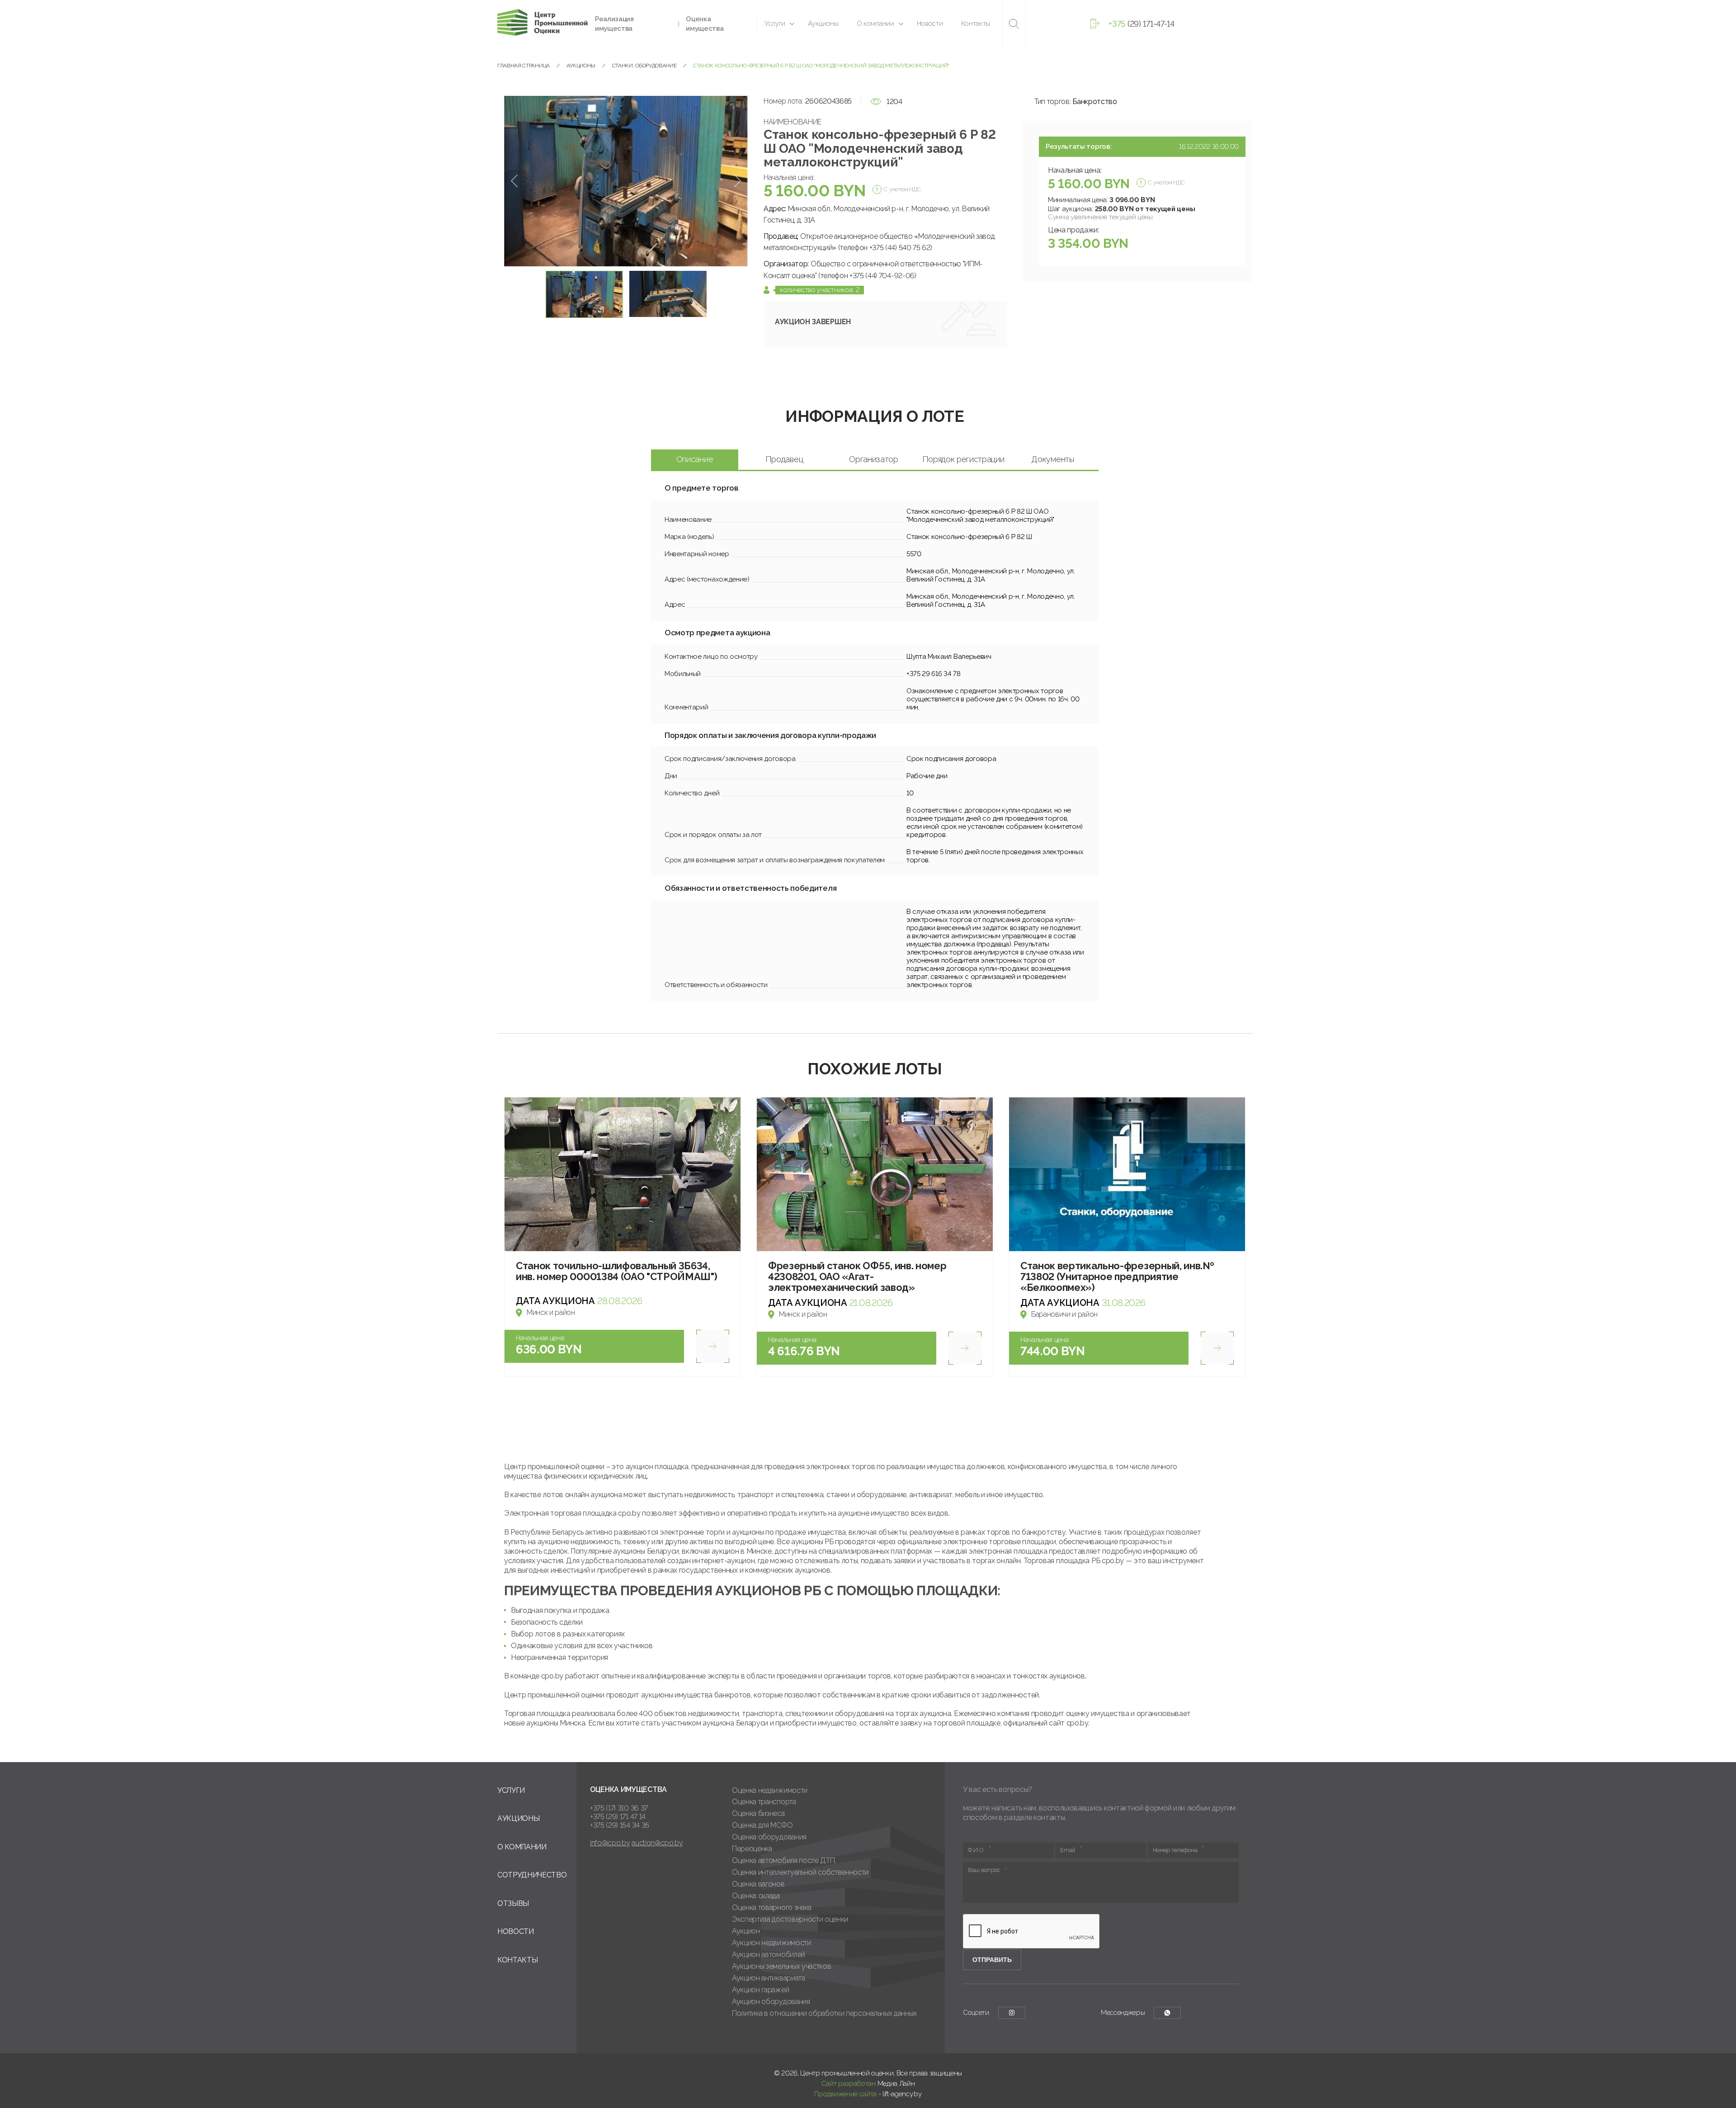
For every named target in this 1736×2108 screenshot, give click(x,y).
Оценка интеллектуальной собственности (800, 1872)
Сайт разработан (849, 2084)
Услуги (775, 24)
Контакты (976, 24)
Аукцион (746, 1931)
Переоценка (752, 1849)
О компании (875, 24)
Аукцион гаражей (760, 1990)
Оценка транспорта (764, 1802)
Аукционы (823, 24)
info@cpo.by (610, 1843)
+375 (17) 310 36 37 (619, 1808)
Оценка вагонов (758, 1884)
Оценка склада (756, 1896)
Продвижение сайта (845, 2094)
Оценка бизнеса (758, 1813)
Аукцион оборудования (771, 2002)
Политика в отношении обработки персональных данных (824, 2013)
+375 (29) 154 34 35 (620, 1825)
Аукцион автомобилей (769, 1954)
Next (738, 181)
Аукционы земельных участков (781, 1966)
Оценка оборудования (769, 1837)
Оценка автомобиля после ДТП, (784, 1860)
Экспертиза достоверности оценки (790, 1919)
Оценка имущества (705, 24)
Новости (930, 24)
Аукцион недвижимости (771, 1943)
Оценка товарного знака (772, 1907)
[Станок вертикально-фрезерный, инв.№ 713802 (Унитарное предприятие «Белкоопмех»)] (1127, 1174)
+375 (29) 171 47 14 (618, 1817)
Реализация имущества (614, 24)
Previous (514, 181)
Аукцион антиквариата (769, 1978)
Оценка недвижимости (770, 1790)
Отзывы (513, 1903)
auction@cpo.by (657, 1843)
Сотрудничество (532, 1875)
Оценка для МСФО (762, 1825)
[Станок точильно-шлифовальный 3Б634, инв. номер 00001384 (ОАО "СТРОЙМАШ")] (623, 1174)
